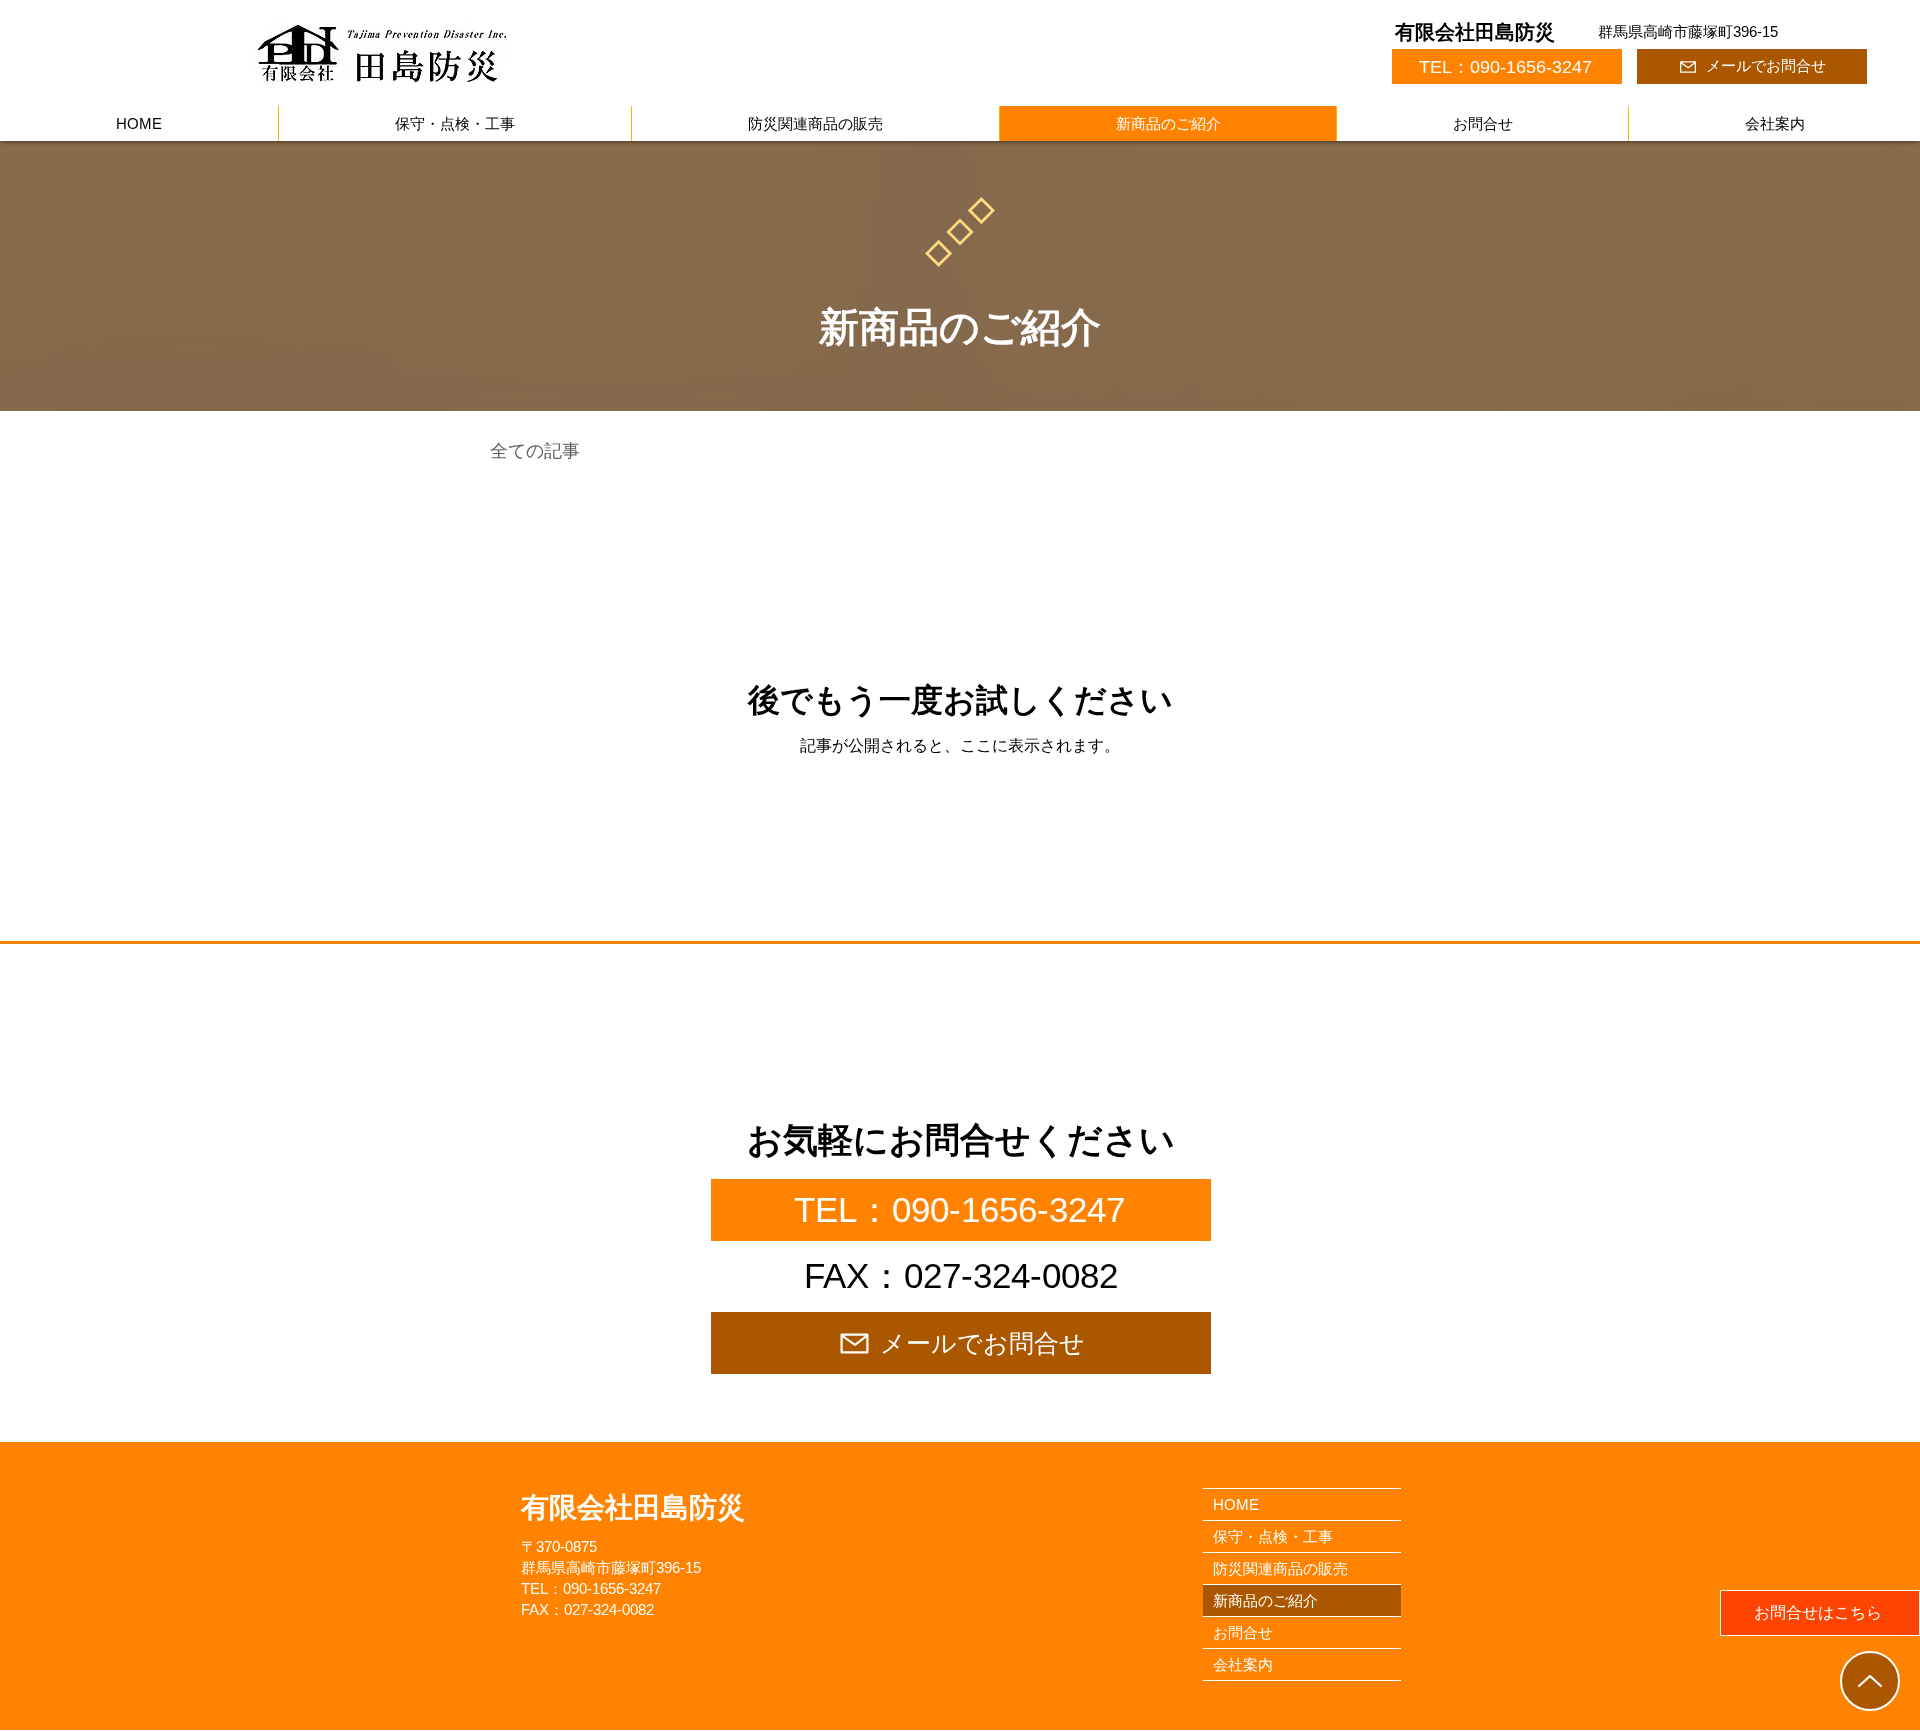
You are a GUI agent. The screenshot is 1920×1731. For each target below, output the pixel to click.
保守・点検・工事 (1273, 1536)
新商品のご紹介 (1265, 1600)
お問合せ (1243, 1632)
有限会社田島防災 (1475, 32)
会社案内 (1243, 1664)
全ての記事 (535, 451)
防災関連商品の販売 (1280, 1568)
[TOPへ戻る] (1870, 1681)
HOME (1236, 1504)
